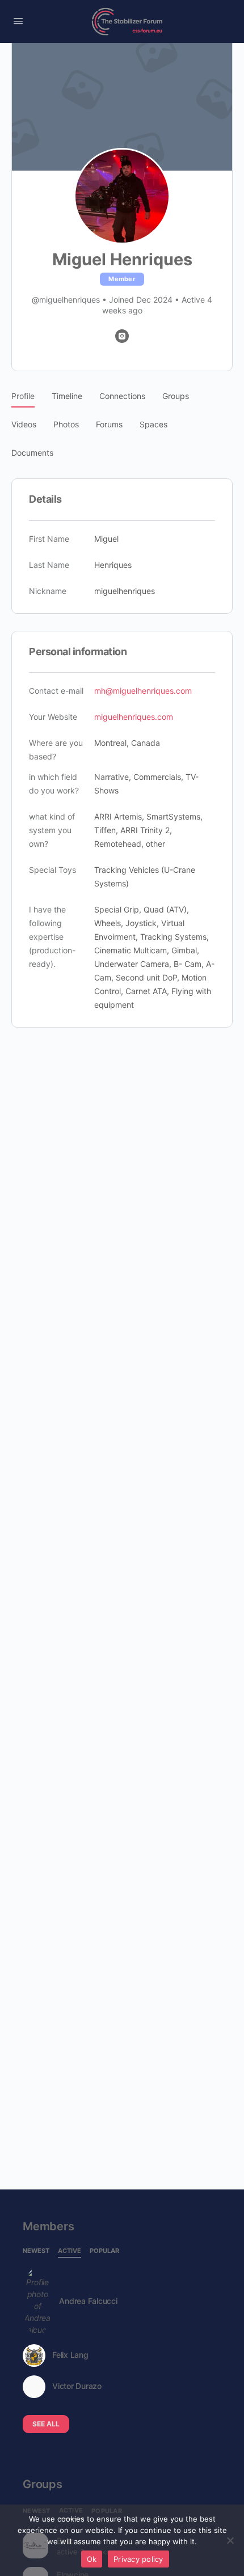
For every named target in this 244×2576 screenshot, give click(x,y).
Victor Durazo (77, 2386)
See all (46, 2424)
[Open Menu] (18, 21)
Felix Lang (70, 2355)
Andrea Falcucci (88, 2301)
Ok (92, 2559)
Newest (36, 2251)
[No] (230, 2540)
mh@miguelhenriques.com (143, 691)
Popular (104, 2251)
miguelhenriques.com (134, 717)
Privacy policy (138, 2559)
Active (70, 2251)
